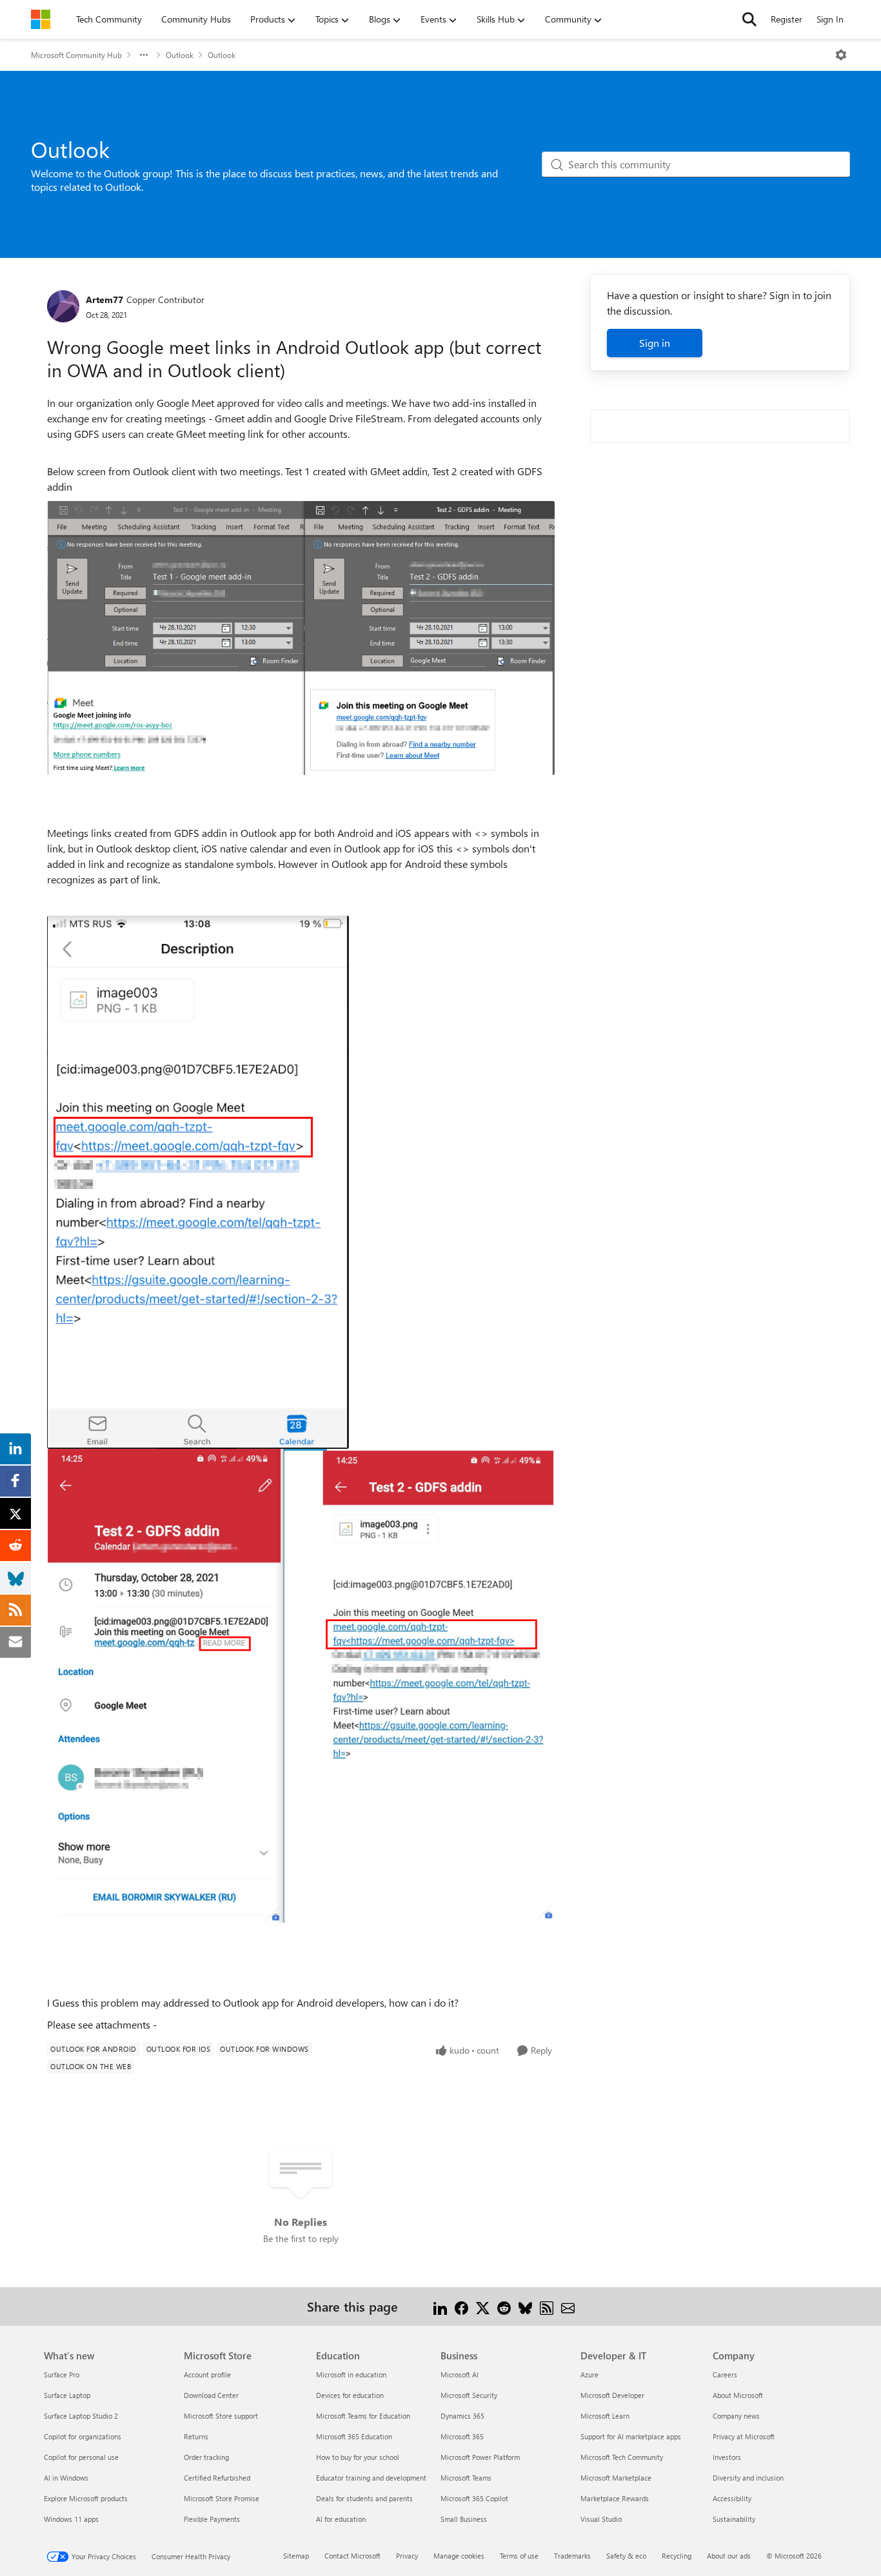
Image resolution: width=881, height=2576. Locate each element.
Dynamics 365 (462, 2416)
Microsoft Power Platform (480, 2457)
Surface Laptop (67, 2395)
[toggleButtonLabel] (841, 55)
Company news (736, 2416)
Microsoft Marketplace (616, 2478)
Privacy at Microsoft (744, 2436)
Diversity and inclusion (748, 2478)
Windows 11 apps (71, 2519)
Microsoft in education (351, 2374)
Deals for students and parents (364, 2498)
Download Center (211, 2395)
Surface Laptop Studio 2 (81, 2416)
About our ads (729, 2556)
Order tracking (206, 2457)
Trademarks (572, 2556)
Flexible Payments (212, 2519)
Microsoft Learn (605, 2416)
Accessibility (732, 2498)
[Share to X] (483, 2306)
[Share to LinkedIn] (440, 2306)
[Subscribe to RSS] (547, 2306)
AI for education (341, 2519)
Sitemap (296, 2556)
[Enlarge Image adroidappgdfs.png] (301, 1686)
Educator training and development (371, 2478)
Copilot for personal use (81, 2457)
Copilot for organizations (83, 2436)
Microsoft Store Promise (222, 2498)
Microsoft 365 (462, 2436)
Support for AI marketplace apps (631, 2436)
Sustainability (734, 2519)
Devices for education (350, 2395)
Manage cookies (459, 2556)
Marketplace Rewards (615, 2498)
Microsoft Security (469, 2395)
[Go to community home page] (41, 19)
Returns (196, 2436)
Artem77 (104, 300)
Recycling (677, 2556)
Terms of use (519, 2556)
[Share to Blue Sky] (525, 2306)
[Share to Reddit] (504, 2306)
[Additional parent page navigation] (144, 55)
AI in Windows (66, 2478)
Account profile (207, 2374)
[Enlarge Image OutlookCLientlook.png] (301, 638)
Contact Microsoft (352, 2556)
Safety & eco (626, 2556)
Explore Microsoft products (86, 2498)
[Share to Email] (568, 2306)
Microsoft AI (460, 2374)
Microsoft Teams (466, 2478)
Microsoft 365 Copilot (474, 2498)
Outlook (180, 55)
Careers (725, 2374)
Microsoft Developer (612, 2395)
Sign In (830, 19)
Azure (589, 2374)
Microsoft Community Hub (76, 55)
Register (787, 19)
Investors (727, 2457)
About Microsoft (738, 2395)
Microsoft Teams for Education (363, 2416)
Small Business (464, 2519)
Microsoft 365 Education (354, 2436)
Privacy (407, 2556)
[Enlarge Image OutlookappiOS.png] (198, 1182)
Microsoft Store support (221, 2416)
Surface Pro (62, 2374)
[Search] (749, 19)
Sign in (655, 343)
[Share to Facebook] (461, 2306)
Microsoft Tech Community (622, 2457)
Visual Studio (601, 2519)
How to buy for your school (358, 2457)
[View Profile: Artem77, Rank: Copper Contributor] (63, 306)
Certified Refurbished (217, 2478)
